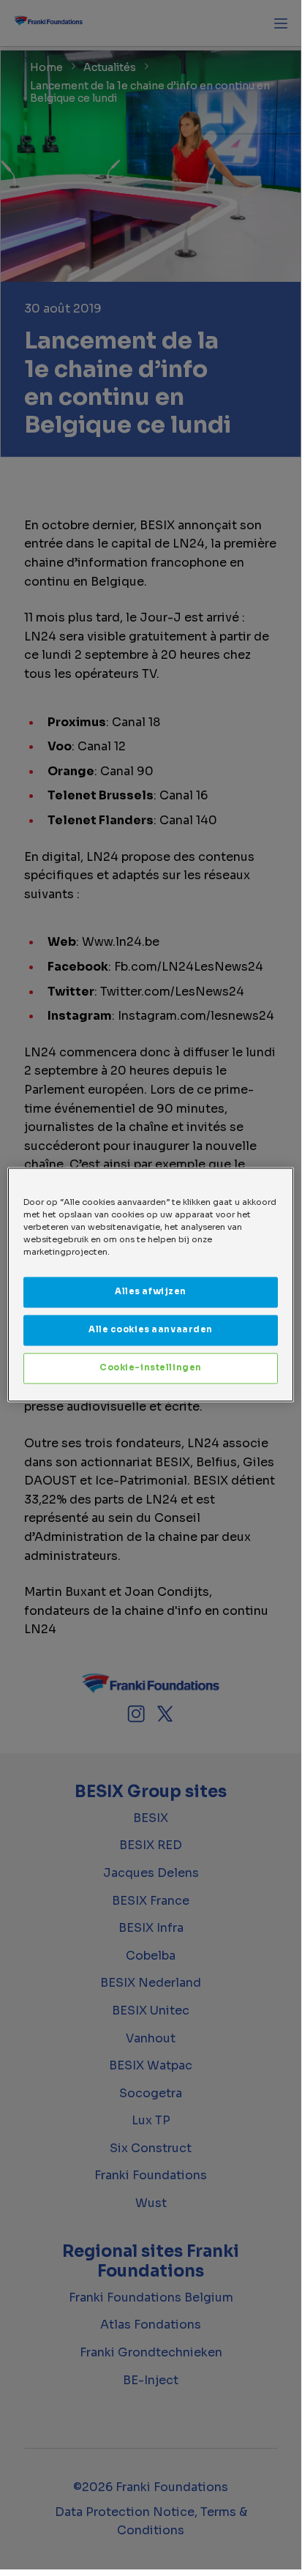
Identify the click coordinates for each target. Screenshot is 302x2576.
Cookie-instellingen (151, 1368)
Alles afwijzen (151, 1292)
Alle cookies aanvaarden (151, 1330)
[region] (150, 1284)
